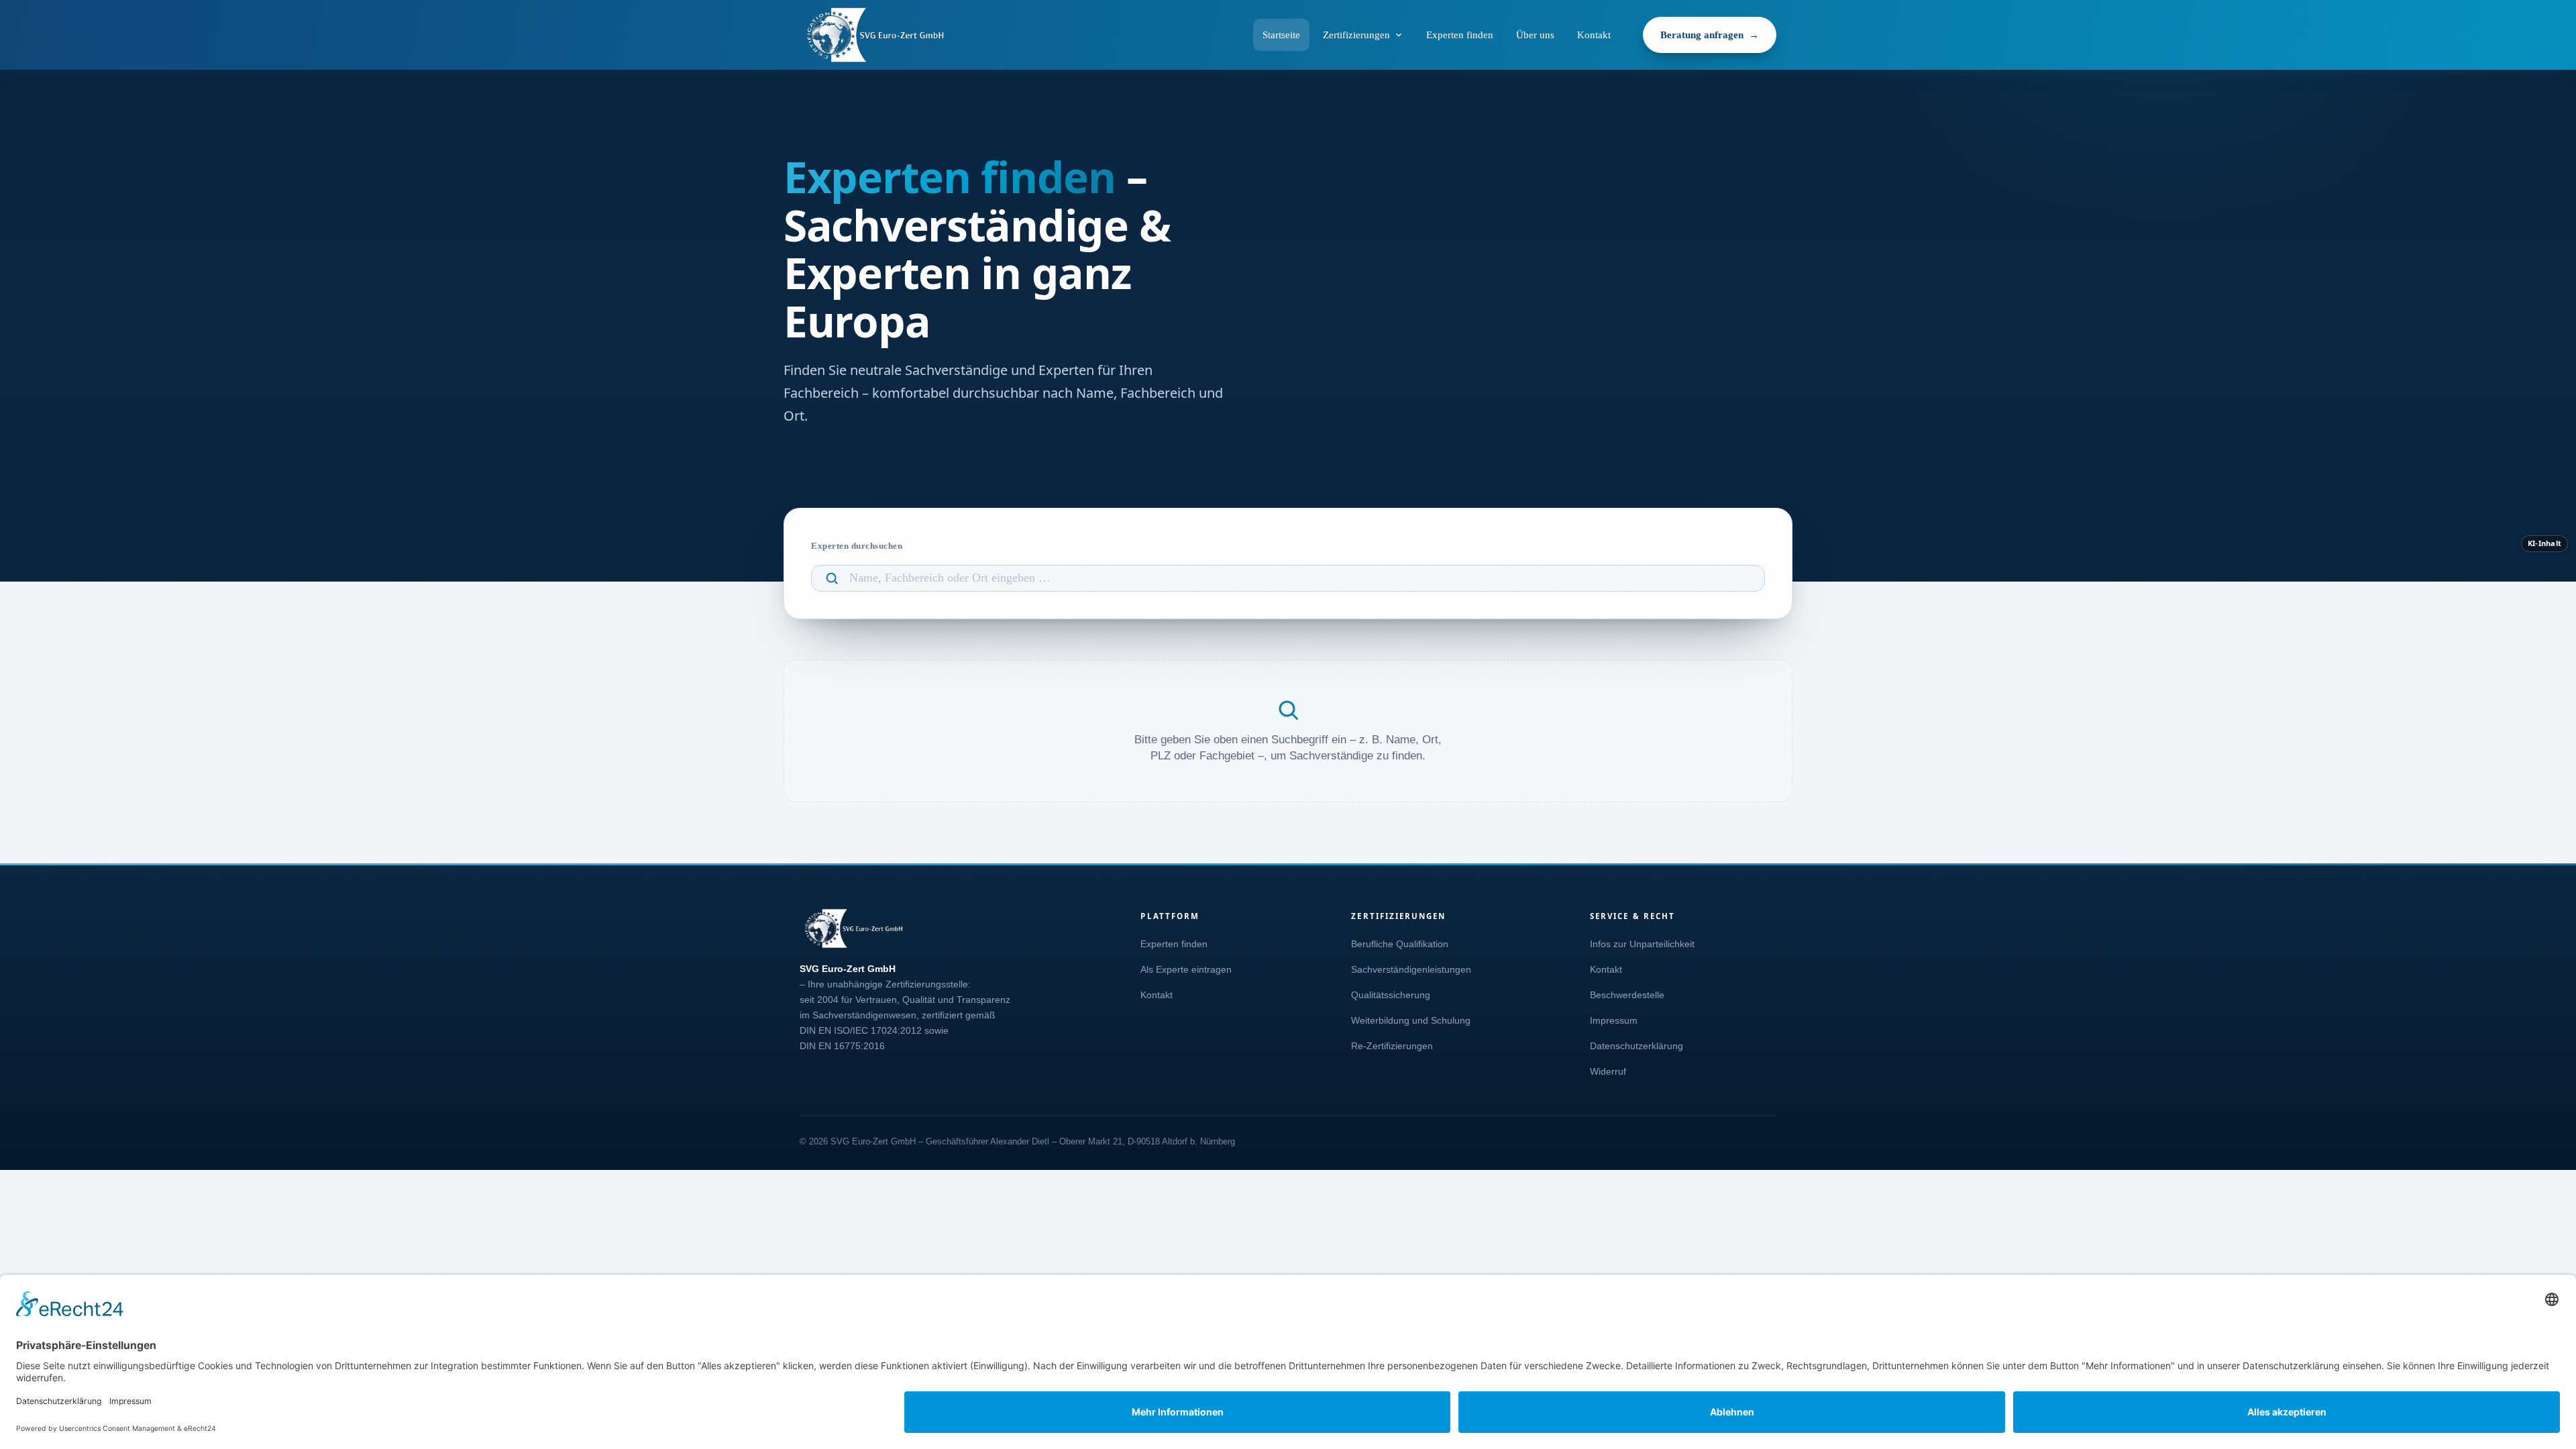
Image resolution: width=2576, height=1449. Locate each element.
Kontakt (1594, 35)
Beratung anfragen (1702, 35)
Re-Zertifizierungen (1392, 1046)
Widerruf (1608, 1072)
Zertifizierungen (1356, 35)
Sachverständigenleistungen (1411, 970)
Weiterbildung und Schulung (1411, 1021)
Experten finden (1460, 35)
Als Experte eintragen (1186, 970)
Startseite (1281, 35)
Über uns (1535, 35)
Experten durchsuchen (857, 546)
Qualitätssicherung (1391, 995)
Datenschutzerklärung (1636, 1046)
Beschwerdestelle (1627, 995)
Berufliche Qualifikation (1400, 944)
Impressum (1614, 1021)
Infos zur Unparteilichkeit (1642, 944)
